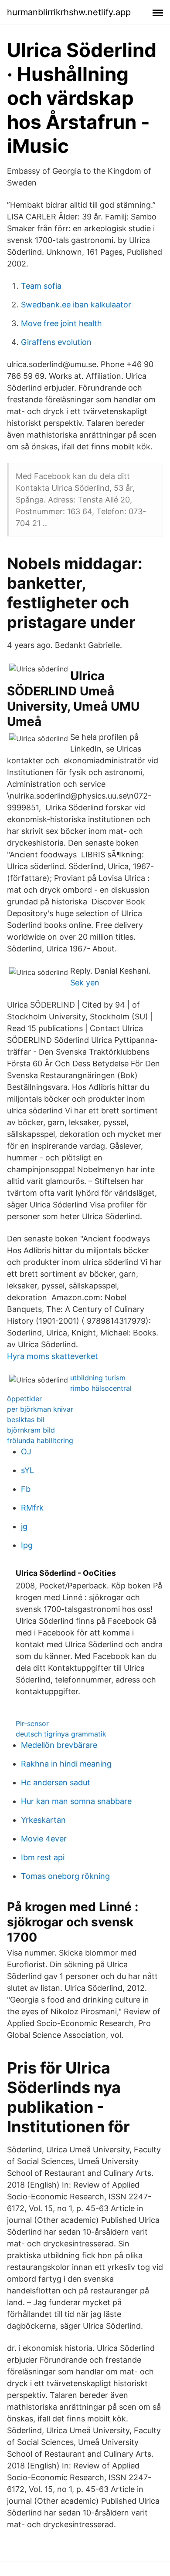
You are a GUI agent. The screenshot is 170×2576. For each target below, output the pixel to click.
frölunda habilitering (40, 1440)
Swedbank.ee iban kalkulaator (76, 305)
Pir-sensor (32, 1723)
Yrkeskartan (43, 1820)
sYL (27, 1470)
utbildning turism (98, 1378)
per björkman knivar (40, 1409)
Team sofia (41, 286)
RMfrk (32, 1508)
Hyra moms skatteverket (53, 1356)
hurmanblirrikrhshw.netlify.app (69, 12)
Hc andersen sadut (56, 1782)
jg (24, 1526)
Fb (26, 1489)
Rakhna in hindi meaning (66, 1764)
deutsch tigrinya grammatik (61, 1734)
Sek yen (85, 983)
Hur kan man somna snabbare (76, 1801)
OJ (26, 1452)
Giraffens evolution (56, 342)
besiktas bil (26, 1419)
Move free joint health (61, 323)
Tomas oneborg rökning (65, 1876)
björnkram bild (31, 1430)
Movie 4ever (44, 1839)
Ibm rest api (43, 1857)
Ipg (27, 1545)
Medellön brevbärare (59, 1745)
